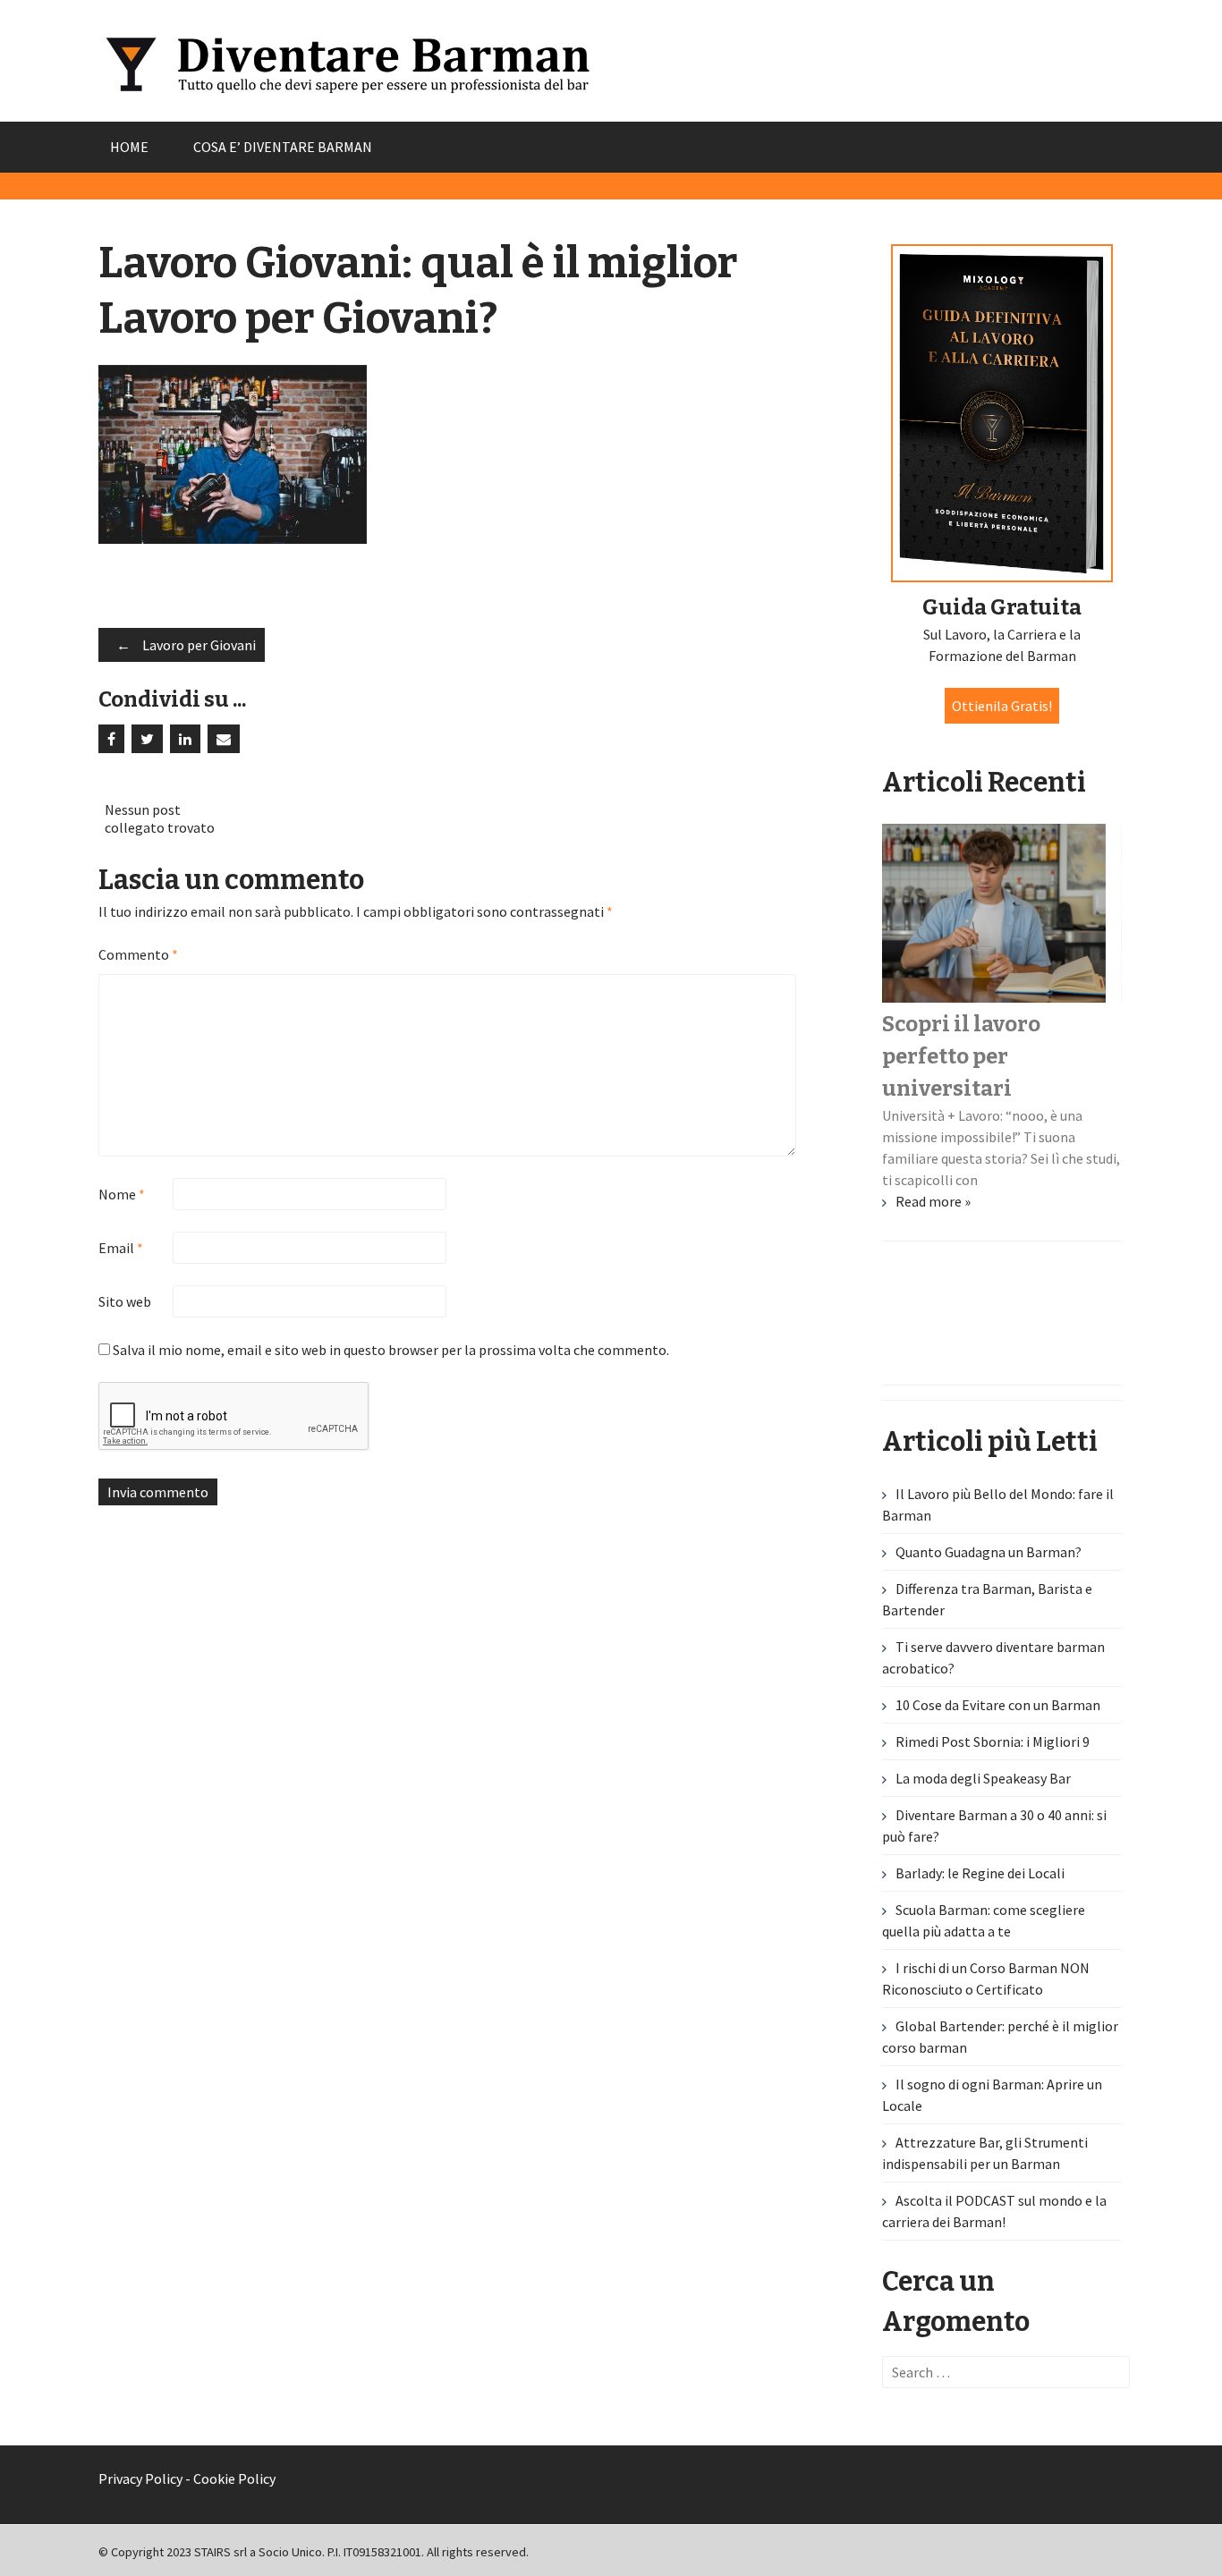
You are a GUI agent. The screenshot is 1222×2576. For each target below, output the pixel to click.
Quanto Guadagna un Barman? (989, 1552)
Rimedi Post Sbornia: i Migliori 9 (993, 1741)
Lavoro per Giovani (186, 645)
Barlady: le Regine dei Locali (980, 1873)
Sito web (125, 1301)
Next (1099, 1341)
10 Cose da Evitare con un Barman (998, 1705)
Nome (122, 1194)
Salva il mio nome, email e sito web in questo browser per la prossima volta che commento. (391, 1350)
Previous (123, 1341)
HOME (129, 147)
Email (121, 1248)
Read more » (933, 1201)
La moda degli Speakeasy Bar (983, 1778)
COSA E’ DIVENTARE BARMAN (283, 147)
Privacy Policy (140, 2479)
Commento (138, 954)
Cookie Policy (234, 2479)
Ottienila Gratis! (1002, 706)
